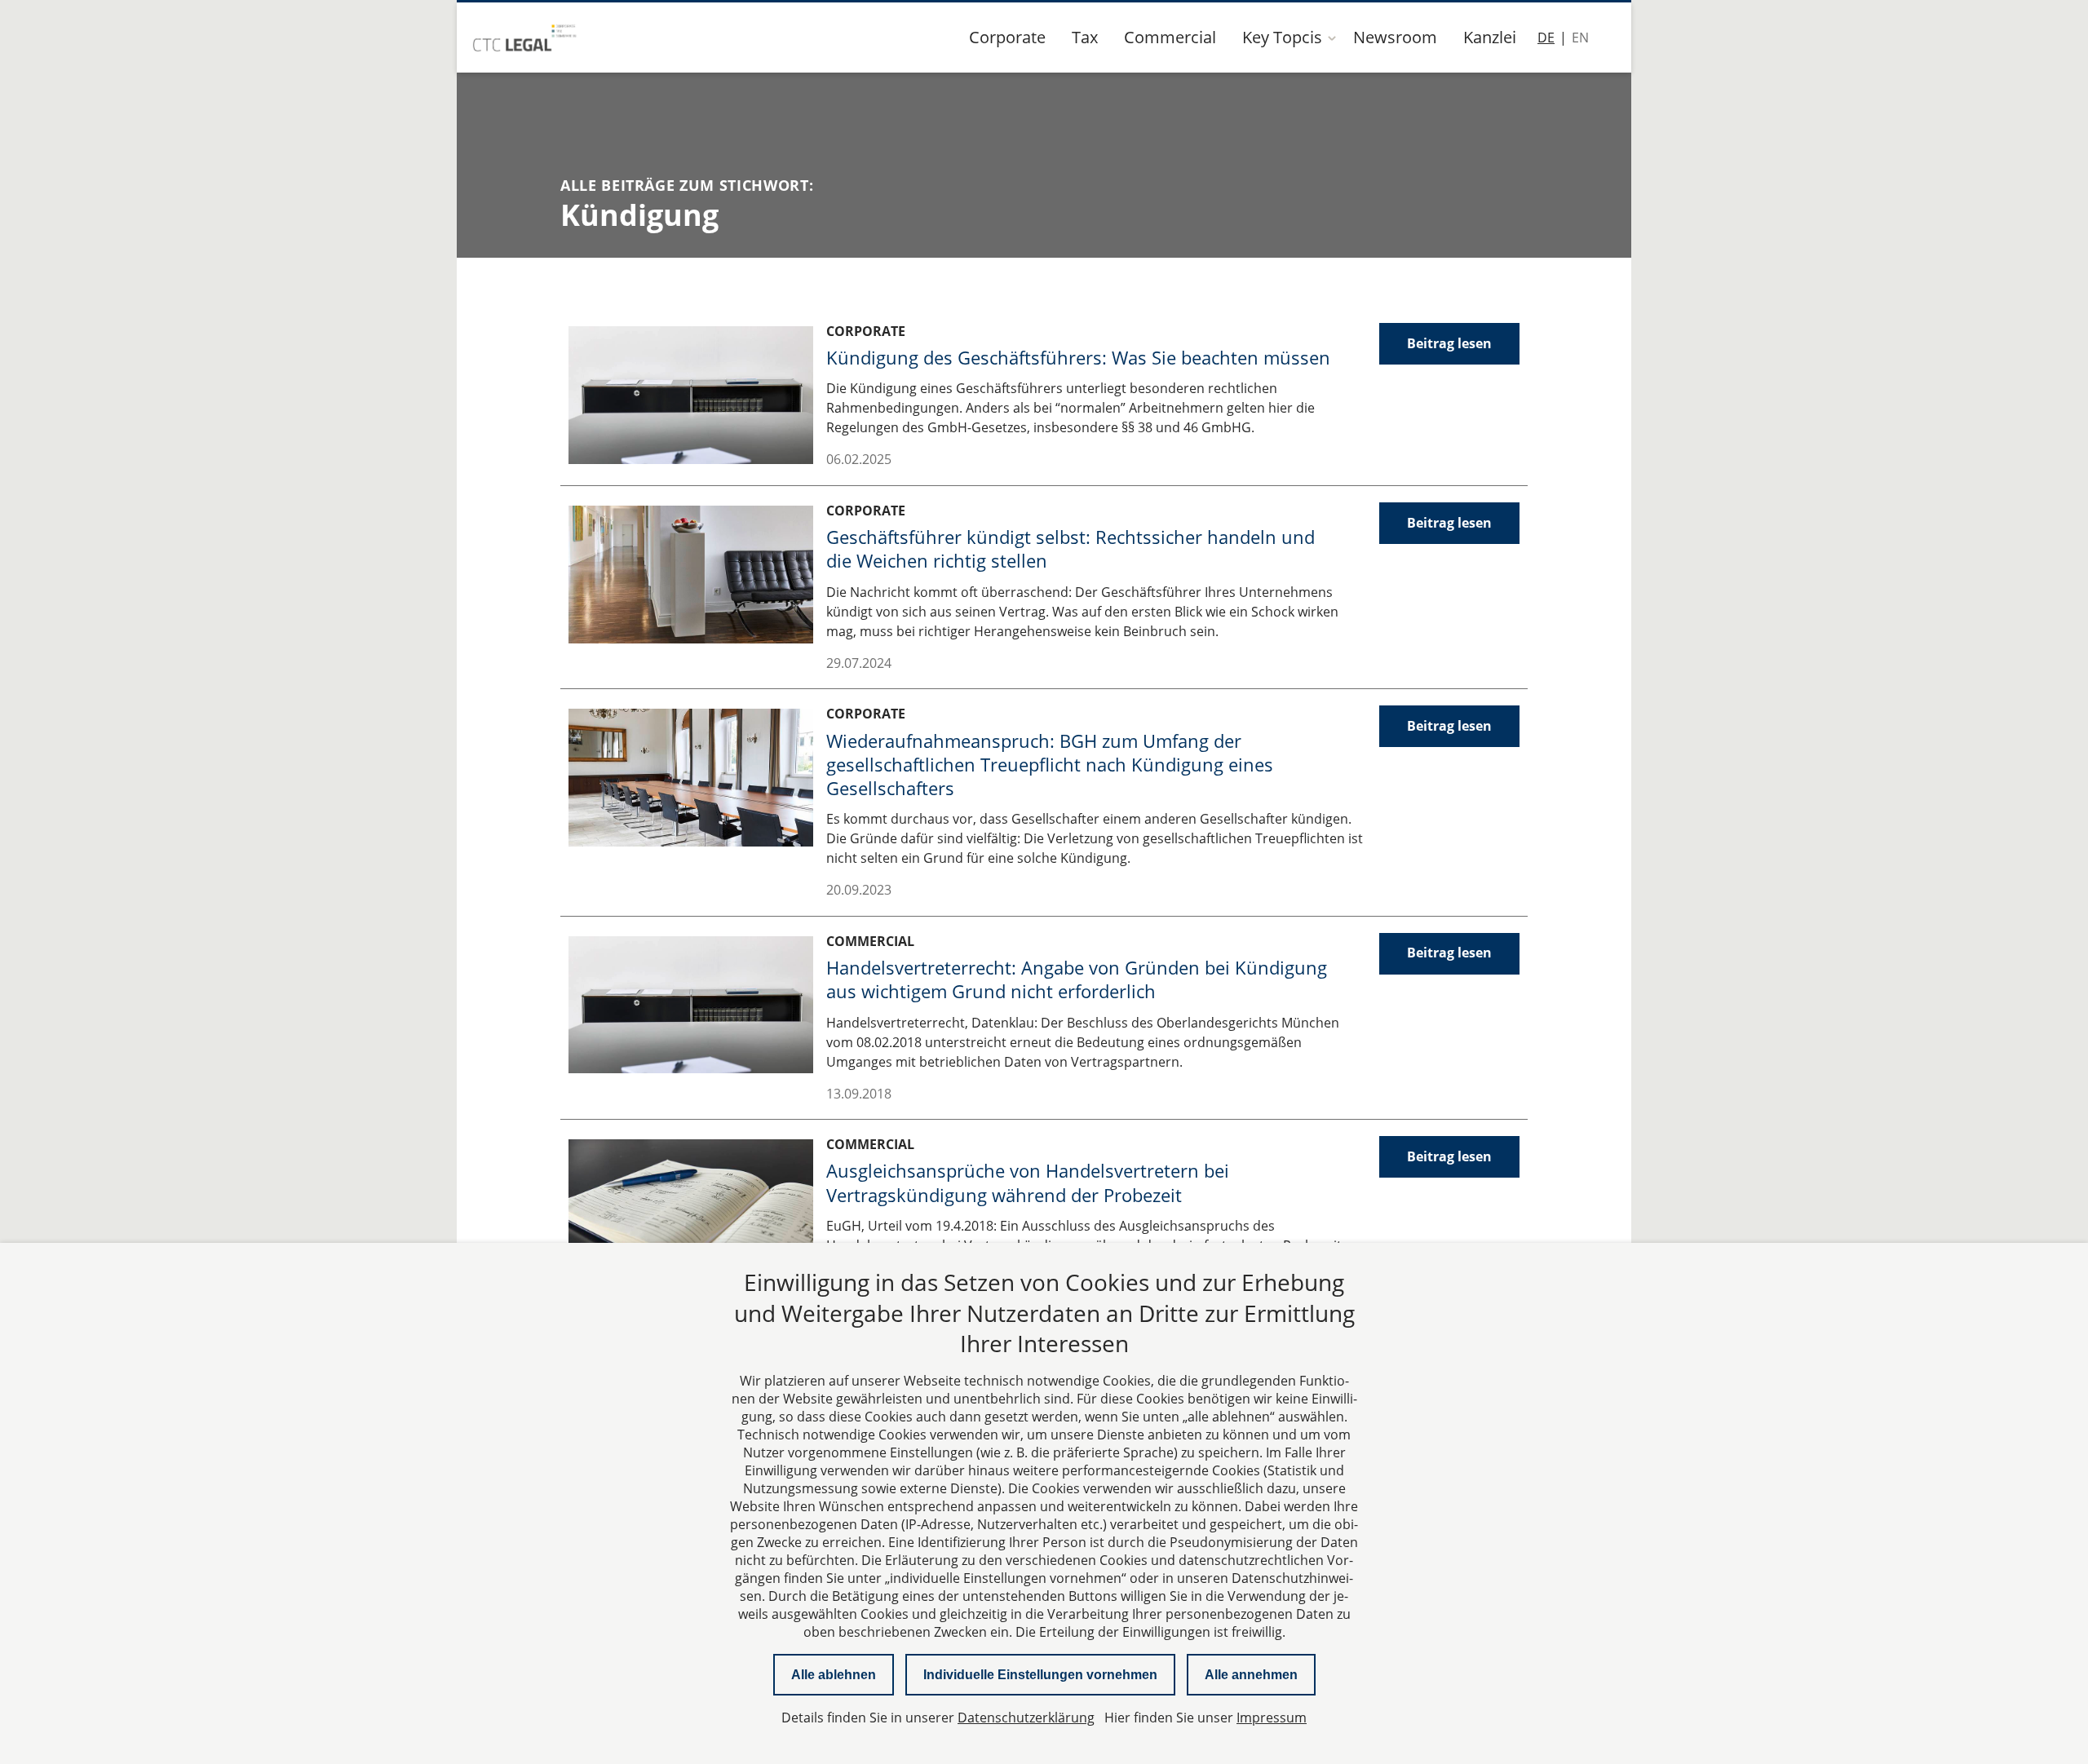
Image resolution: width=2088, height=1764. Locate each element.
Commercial (1170, 37)
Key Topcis (1282, 37)
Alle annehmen (1251, 1675)
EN (1580, 38)
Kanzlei (1490, 37)
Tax (1085, 37)
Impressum (1272, 1718)
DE (1546, 38)
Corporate (1007, 37)
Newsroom (1395, 37)
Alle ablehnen (834, 1675)
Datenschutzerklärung (1026, 1718)
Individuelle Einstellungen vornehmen (1040, 1675)
